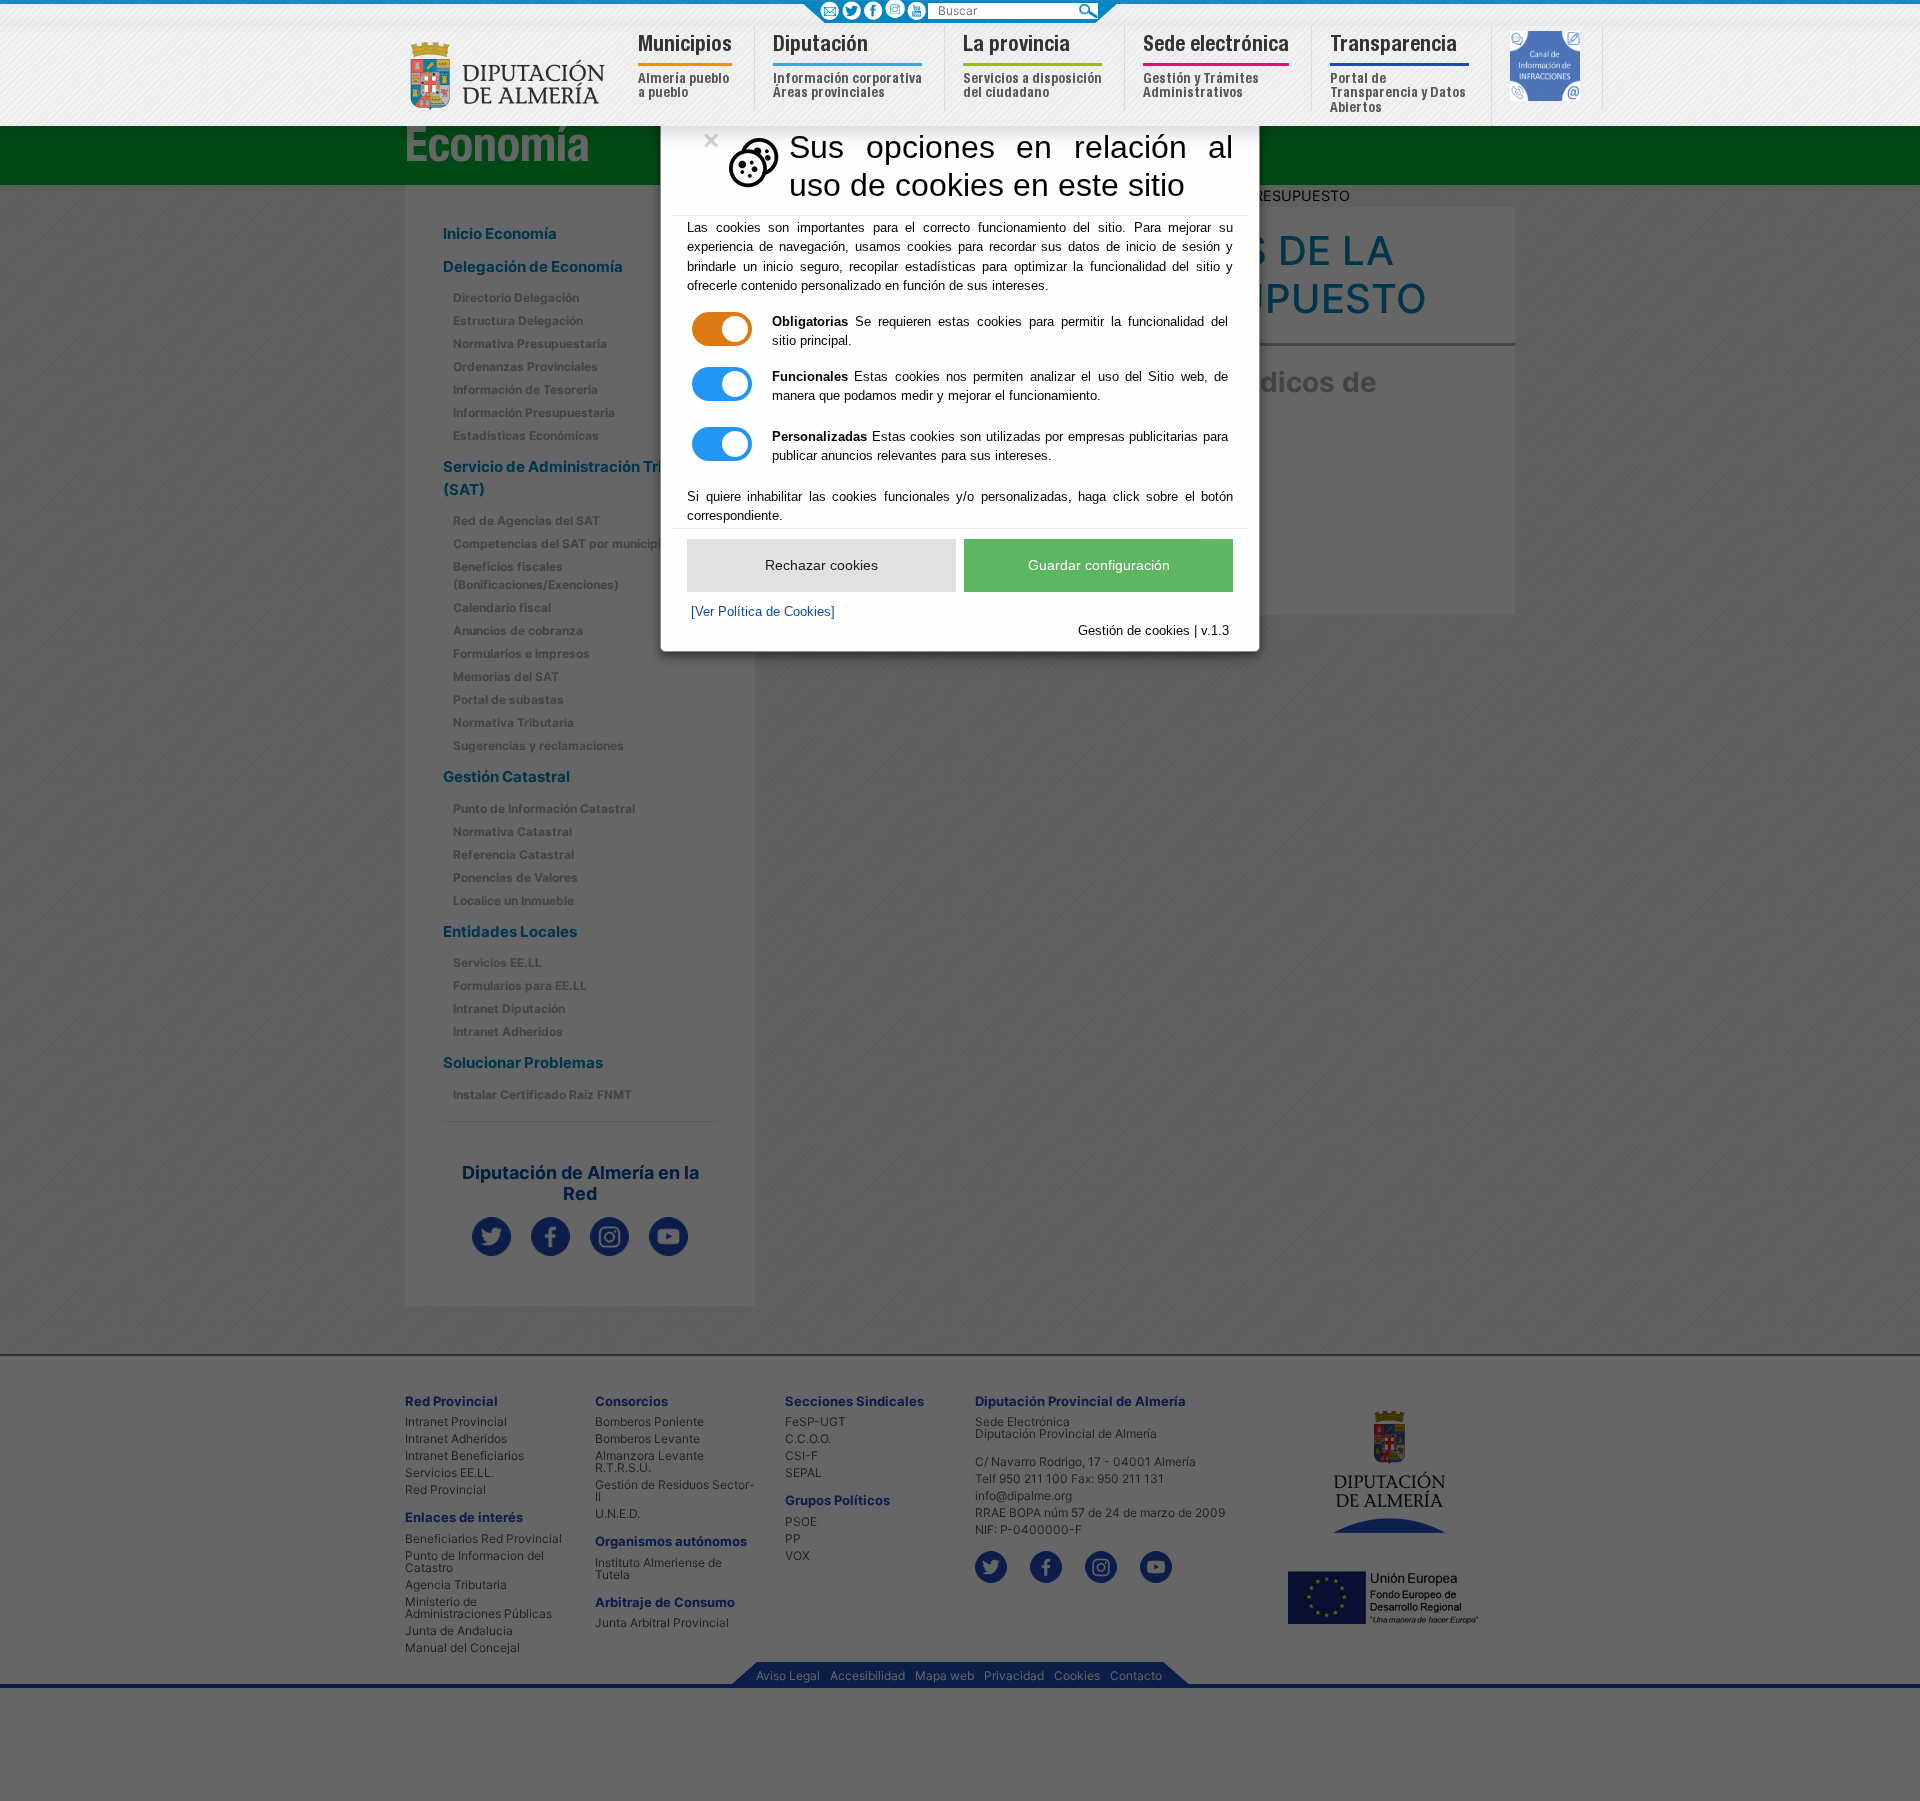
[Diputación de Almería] (512, 74)
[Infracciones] (1547, 68)
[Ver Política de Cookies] (763, 611)
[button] (687, 68)
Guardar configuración (1099, 565)
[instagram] (894, 8)
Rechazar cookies (821, 565)
